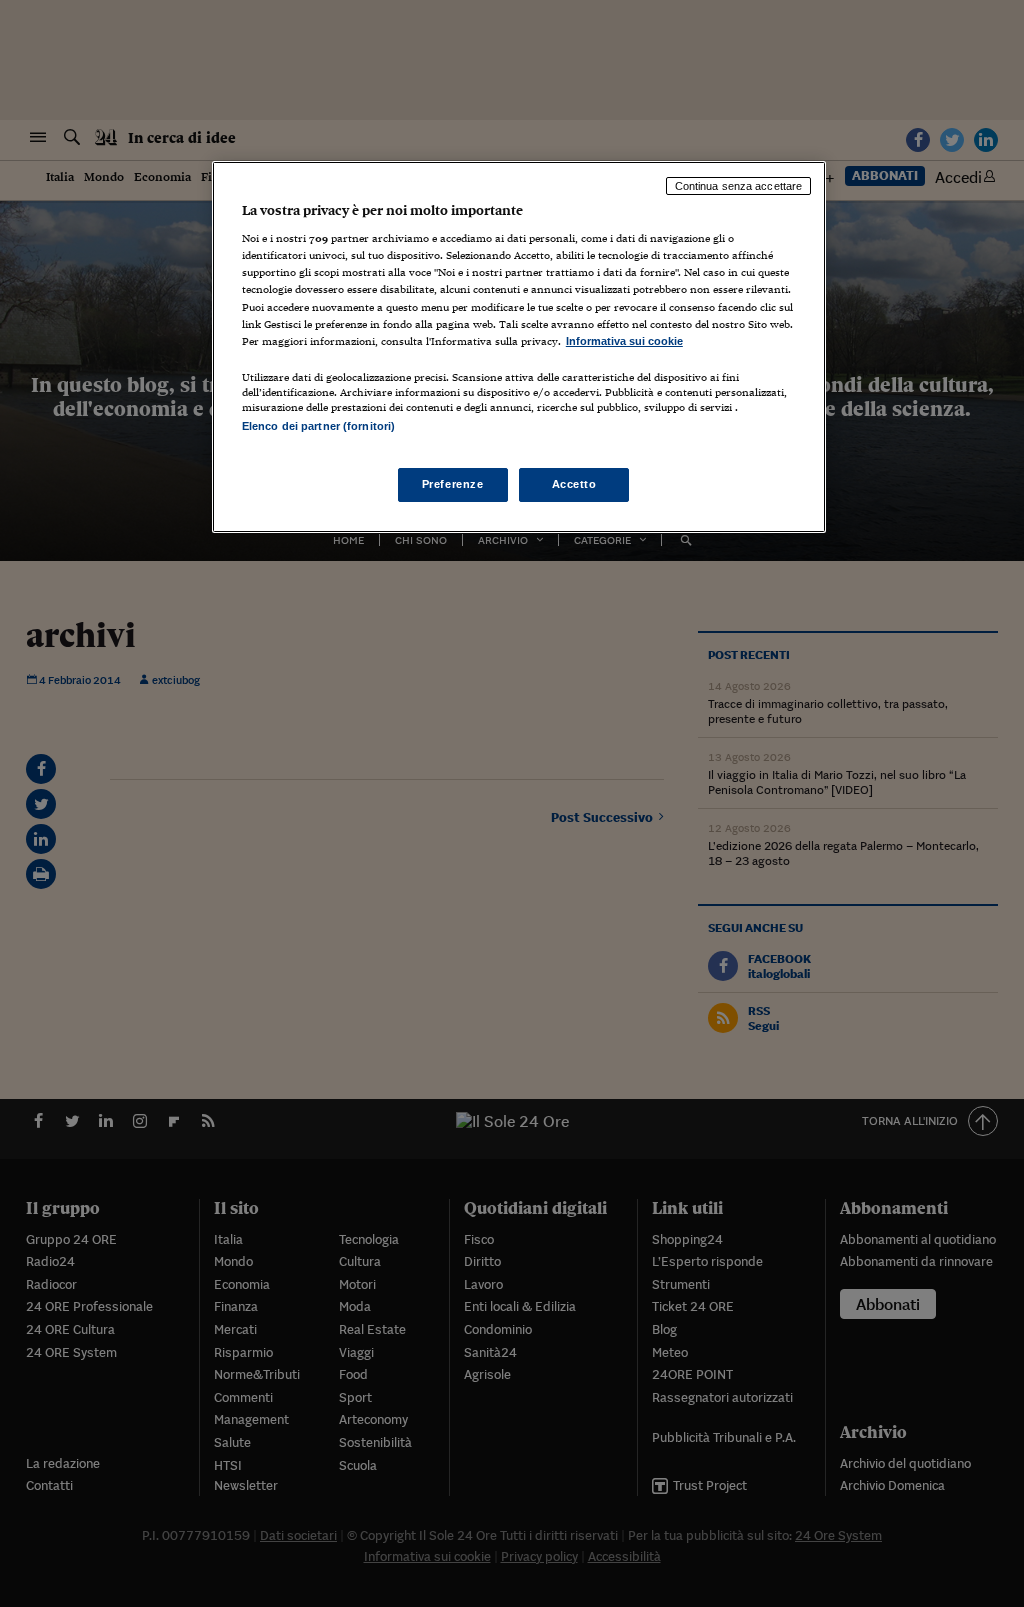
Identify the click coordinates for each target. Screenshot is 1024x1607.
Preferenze (453, 484)
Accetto (574, 484)
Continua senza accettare (739, 186)
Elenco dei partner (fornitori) (318, 426)
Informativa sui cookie (624, 341)
